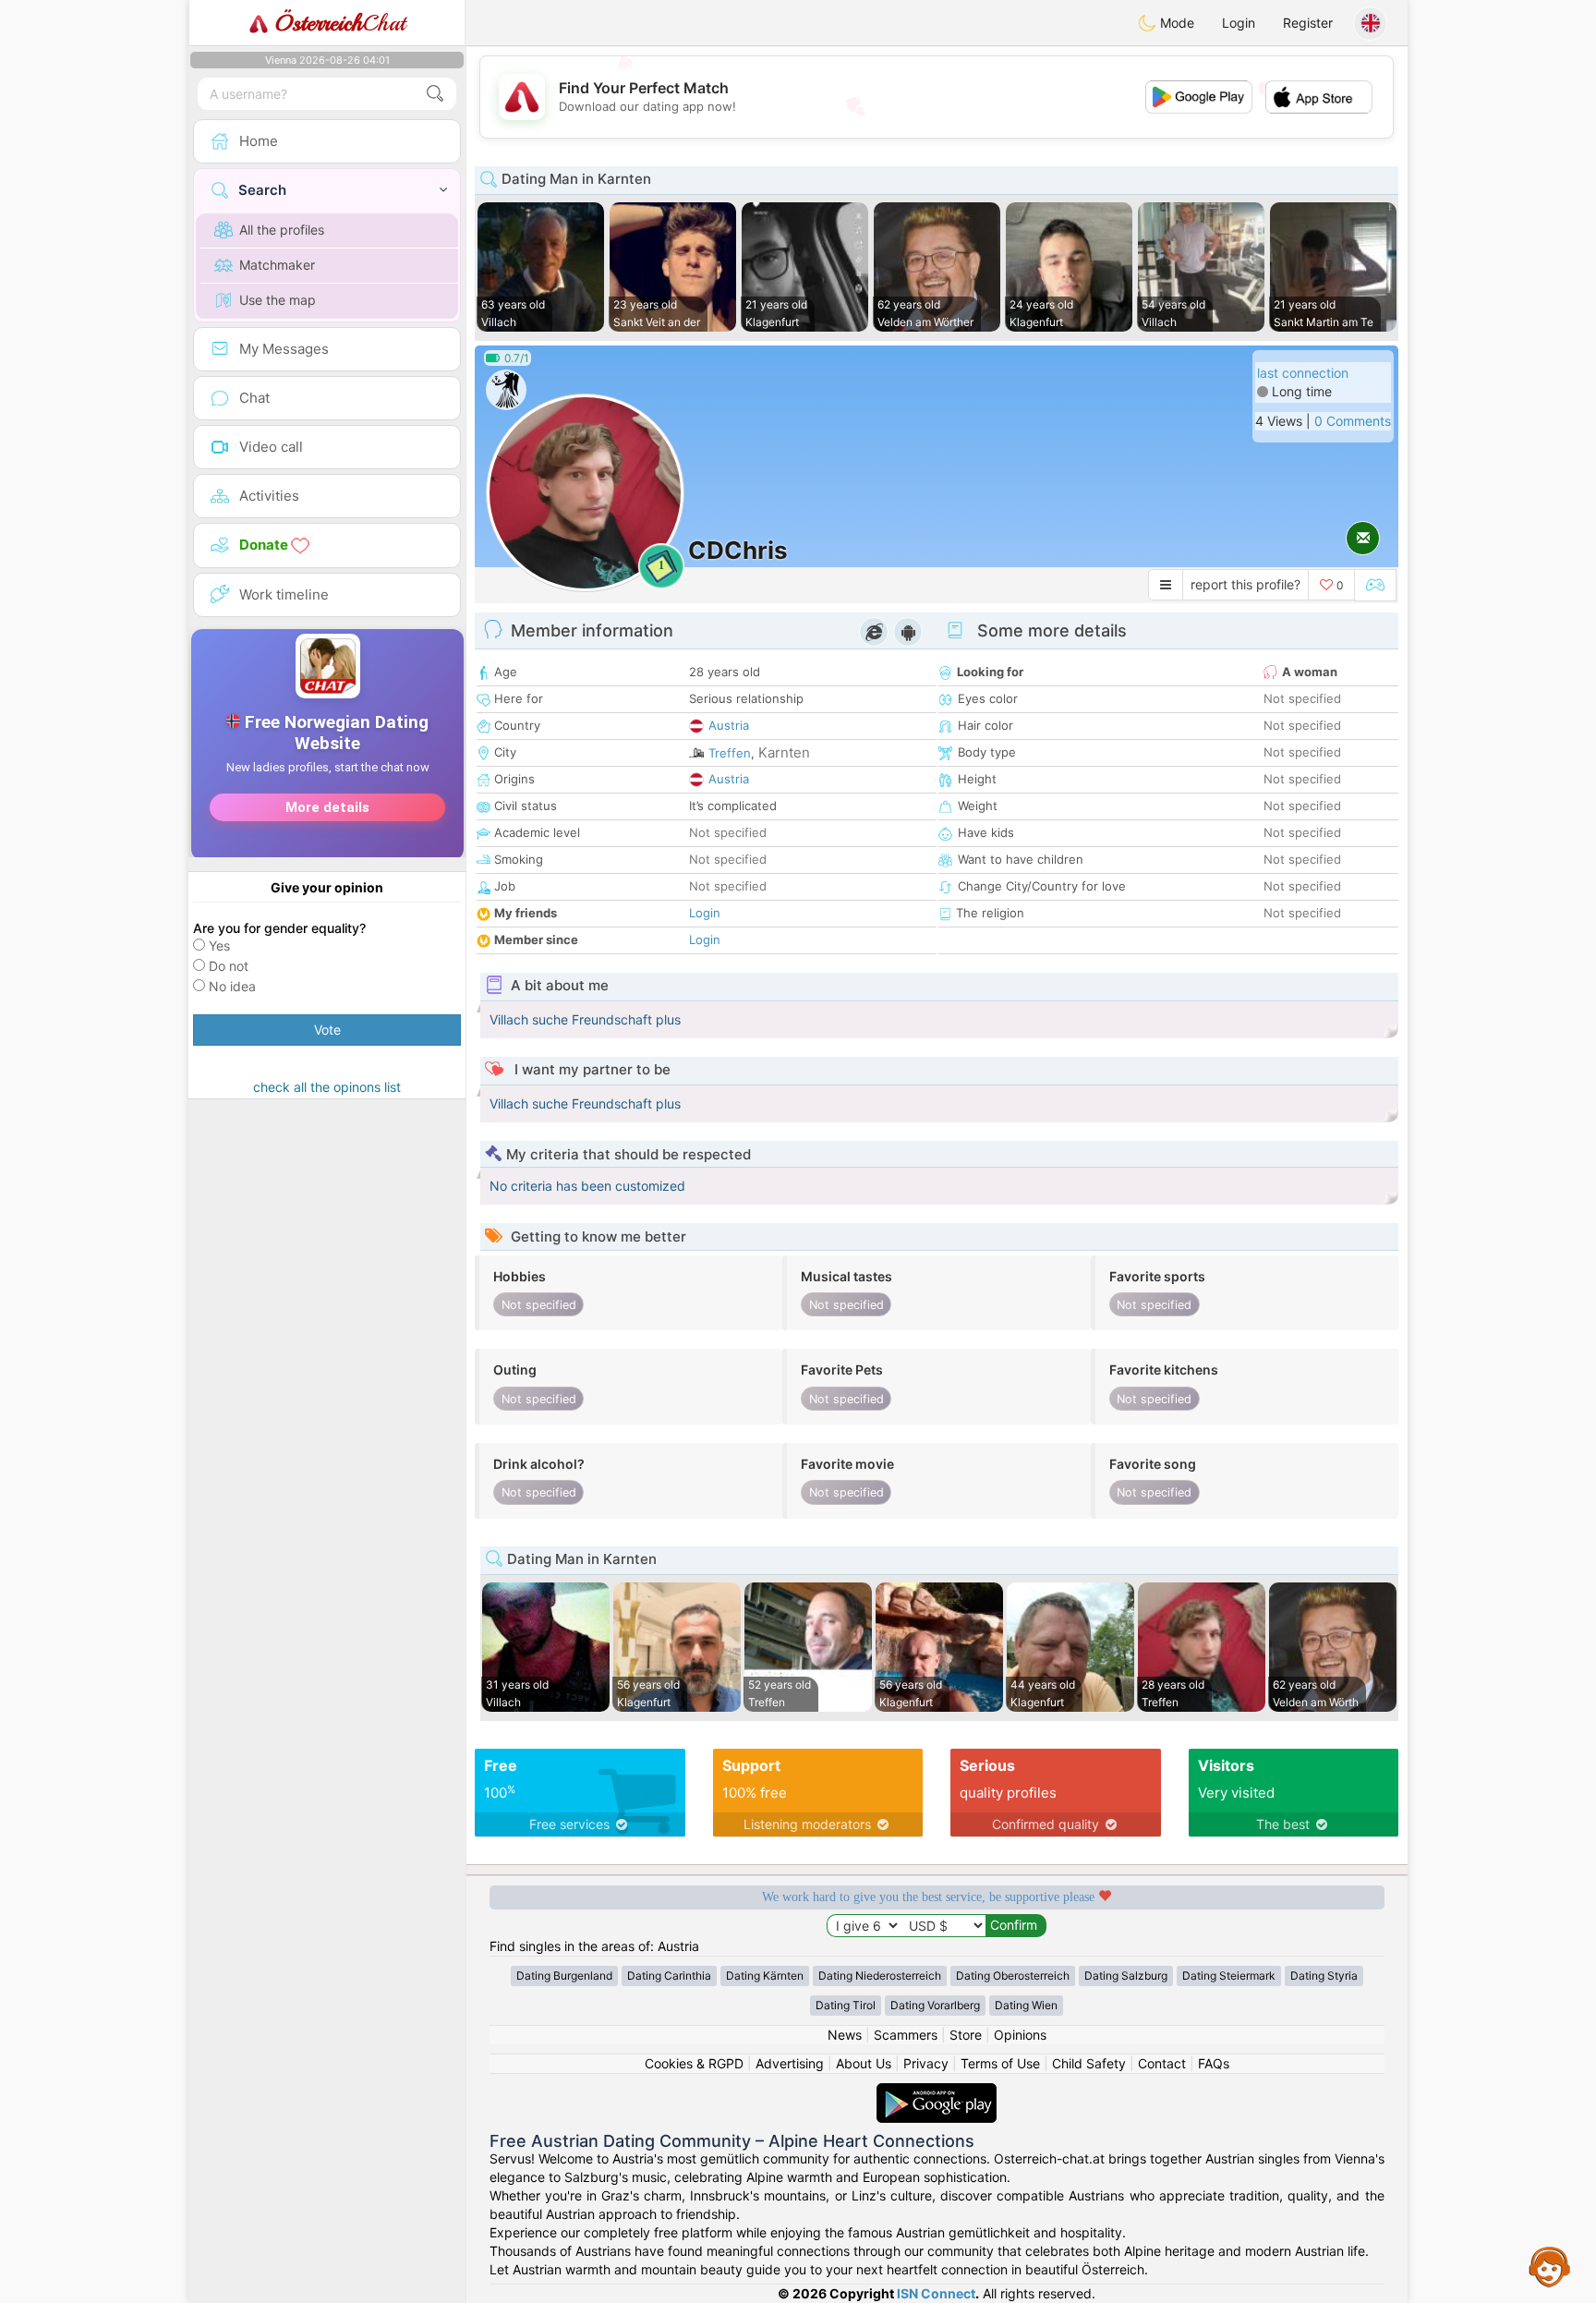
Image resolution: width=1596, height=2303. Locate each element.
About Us (864, 2063)
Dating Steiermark (1229, 1976)
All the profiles (282, 230)
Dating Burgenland (564, 1976)
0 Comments (1353, 421)
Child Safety (1089, 2063)
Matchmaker (277, 265)
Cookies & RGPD (694, 2063)
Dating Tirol (846, 2005)
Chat (340, 23)
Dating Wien (1026, 2005)
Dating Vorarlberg (935, 2005)
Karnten (784, 752)
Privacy (926, 2063)
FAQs (1214, 2063)
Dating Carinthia (669, 1976)
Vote (327, 1030)
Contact (1162, 2063)
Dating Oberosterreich (1013, 1976)
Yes (219, 945)
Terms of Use (1000, 2063)
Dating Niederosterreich (880, 1976)
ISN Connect (936, 2293)
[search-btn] (435, 94)
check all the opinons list (327, 1087)
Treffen (730, 753)
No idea (232, 986)
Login (1239, 23)
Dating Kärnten (765, 1976)
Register (1308, 23)
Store (966, 2035)
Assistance (1550, 2266)
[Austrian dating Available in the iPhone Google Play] (937, 2092)
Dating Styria (1324, 1976)
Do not (229, 966)
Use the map (278, 300)
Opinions (1020, 2035)
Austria (729, 725)
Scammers (906, 2035)
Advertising (790, 2063)
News (845, 2035)
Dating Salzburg (1126, 1976)
